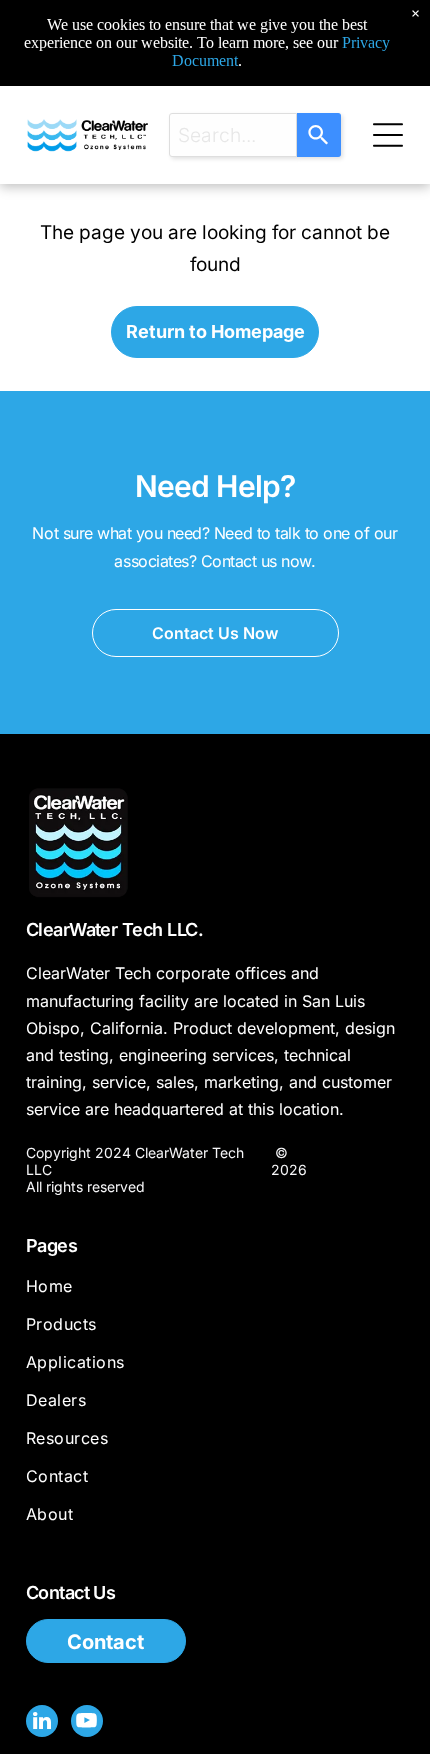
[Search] (319, 135)
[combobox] (233, 135)
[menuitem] (215, 1295)
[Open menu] (388, 135)
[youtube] (87, 1723)
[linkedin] (42, 1723)
